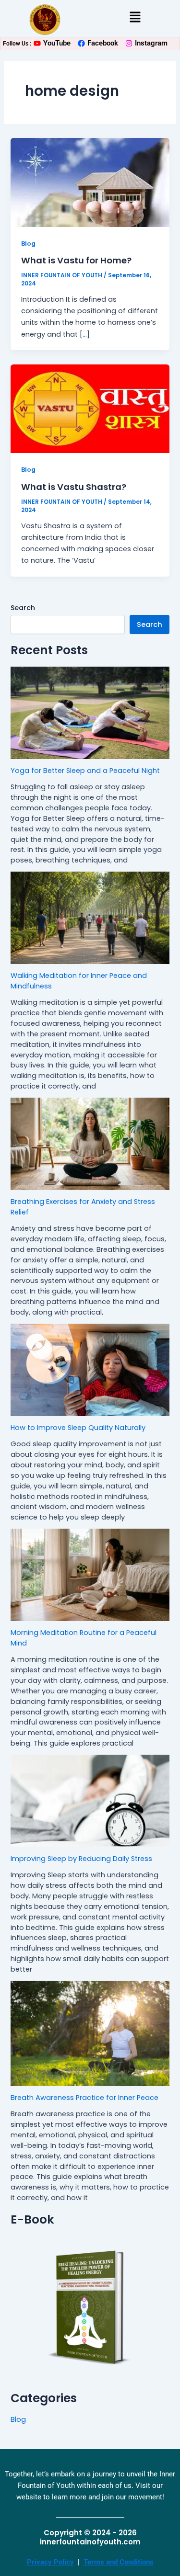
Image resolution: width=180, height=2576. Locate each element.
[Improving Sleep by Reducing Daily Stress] (90, 1801)
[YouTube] (37, 43)
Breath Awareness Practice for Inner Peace (84, 2098)
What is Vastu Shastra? (74, 487)
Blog (28, 244)
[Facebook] (81, 43)
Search (23, 608)
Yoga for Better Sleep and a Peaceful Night (85, 771)
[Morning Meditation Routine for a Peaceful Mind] (90, 1575)
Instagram (151, 43)
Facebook (103, 43)
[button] (135, 18)
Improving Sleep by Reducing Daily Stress (81, 1859)
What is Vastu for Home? (76, 260)
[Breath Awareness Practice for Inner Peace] (90, 2033)
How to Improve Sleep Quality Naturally (78, 1428)
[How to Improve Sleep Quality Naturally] (90, 1370)
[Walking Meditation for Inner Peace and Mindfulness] (90, 918)
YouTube (57, 43)
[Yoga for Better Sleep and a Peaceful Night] (90, 713)
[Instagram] (129, 43)
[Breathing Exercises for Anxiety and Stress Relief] (90, 1144)
